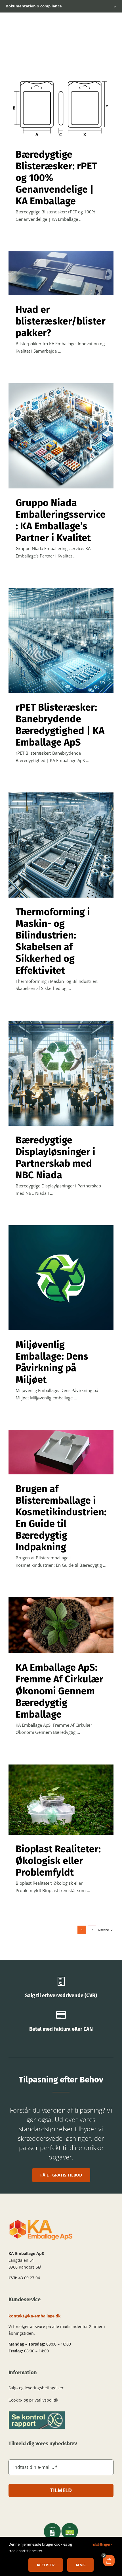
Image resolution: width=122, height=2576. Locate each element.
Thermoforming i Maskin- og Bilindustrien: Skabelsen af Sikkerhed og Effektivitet (53, 941)
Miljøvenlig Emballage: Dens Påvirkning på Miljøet (52, 1362)
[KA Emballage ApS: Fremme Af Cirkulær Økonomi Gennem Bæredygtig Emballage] (61, 1625)
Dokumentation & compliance (61, 6)
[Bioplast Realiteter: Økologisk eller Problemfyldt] (61, 1800)
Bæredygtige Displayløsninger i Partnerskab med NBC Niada (55, 1158)
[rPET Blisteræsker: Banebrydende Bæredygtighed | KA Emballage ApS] (61, 640)
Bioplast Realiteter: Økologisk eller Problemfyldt (58, 1861)
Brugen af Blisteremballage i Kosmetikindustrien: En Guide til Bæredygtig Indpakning (61, 1518)
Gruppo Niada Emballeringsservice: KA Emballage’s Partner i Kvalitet (61, 520)
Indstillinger (101, 2544)
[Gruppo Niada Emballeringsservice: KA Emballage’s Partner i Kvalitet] (61, 436)
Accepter (46, 2565)
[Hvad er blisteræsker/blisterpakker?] (61, 273)
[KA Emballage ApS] (41, 2221)
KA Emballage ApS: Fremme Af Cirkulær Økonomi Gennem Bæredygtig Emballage (59, 1691)
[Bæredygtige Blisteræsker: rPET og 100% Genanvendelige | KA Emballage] (61, 104)
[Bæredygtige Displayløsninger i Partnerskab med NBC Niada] (61, 1073)
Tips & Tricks (61, 112)
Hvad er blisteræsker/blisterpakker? (61, 321)
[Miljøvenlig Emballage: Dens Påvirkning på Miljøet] (61, 1278)
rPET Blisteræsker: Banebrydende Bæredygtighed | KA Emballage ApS (60, 725)
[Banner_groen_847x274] (37, 2413)
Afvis (80, 2565)
